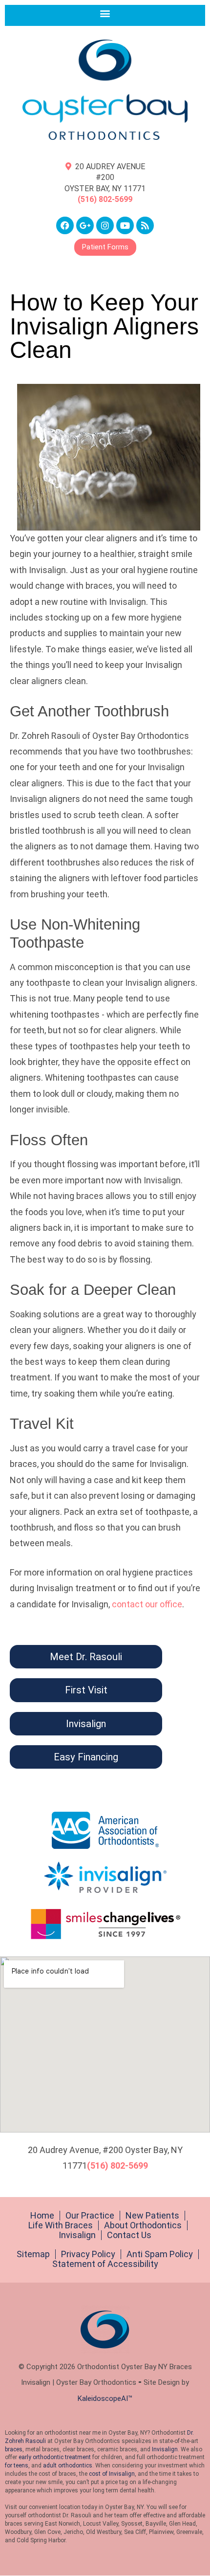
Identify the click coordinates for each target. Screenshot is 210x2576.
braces (14, 2449)
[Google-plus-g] (85, 225)
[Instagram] (105, 225)
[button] (105, 13)
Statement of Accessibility (105, 2264)
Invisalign (77, 2235)
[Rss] (145, 225)
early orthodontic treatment (55, 2457)
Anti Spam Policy (160, 2254)
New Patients (152, 2216)
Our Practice (90, 2216)
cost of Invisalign (112, 2474)
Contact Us (129, 2235)
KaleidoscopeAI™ (105, 2398)
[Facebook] (65, 225)
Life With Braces (61, 2225)
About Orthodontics (143, 2225)
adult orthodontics (68, 2465)
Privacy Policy (88, 2254)
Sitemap (33, 2254)
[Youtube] (125, 225)
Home (42, 2216)
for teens (17, 2465)
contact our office (147, 1604)
